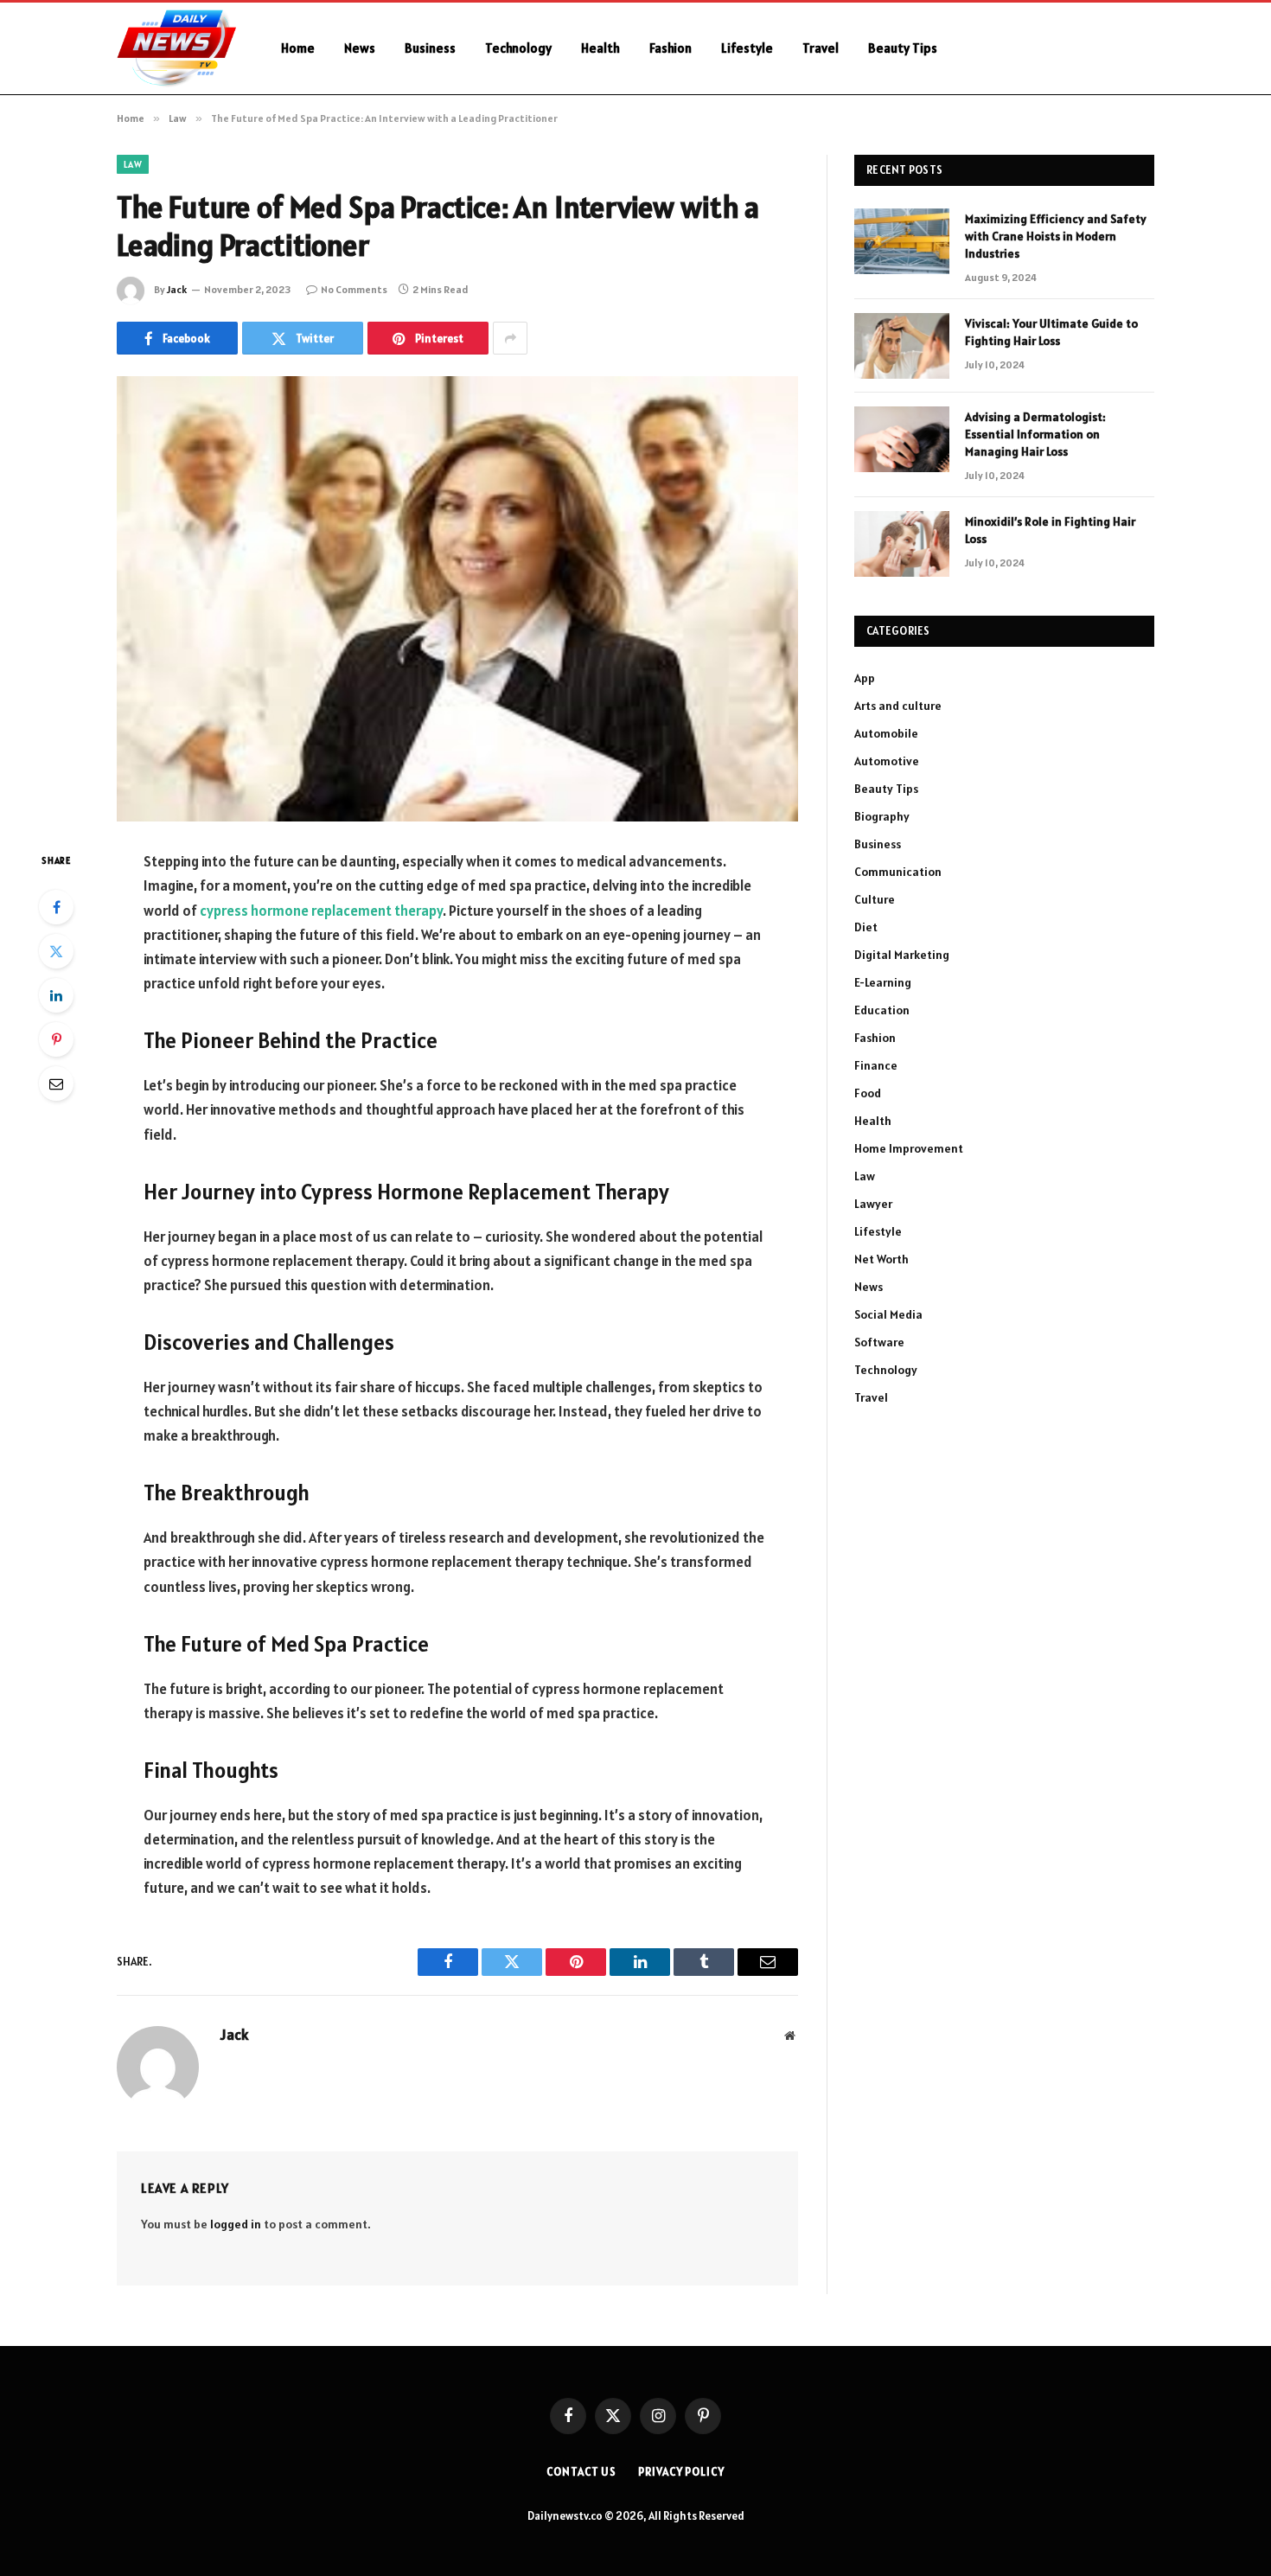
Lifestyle (747, 48)
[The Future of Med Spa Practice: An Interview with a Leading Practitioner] (457, 599)
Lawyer (873, 1204)
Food (868, 1093)
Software (879, 1342)
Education (882, 1010)
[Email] (56, 1083)
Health (600, 48)
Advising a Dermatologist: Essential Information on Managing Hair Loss (1035, 434)
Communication (898, 872)
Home (298, 48)
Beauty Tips (903, 48)
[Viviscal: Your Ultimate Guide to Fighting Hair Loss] (902, 346)
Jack (177, 289)
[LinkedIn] (56, 995)
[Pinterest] (56, 1039)
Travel (821, 48)
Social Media (888, 1314)
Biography (882, 816)
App (865, 678)
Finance (876, 1065)
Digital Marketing (902, 955)
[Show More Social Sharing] (510, 338)
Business (430, 48)
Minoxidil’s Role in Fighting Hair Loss (1050, 530)
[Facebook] (56, 907)
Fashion (671, 48)
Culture (875, 899)
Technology (518, 48)
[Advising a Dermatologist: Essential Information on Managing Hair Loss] (902, 439)
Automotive (887, 761)
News (360, 48)
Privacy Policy (681, 2472)
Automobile (886, 733)
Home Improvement (909, 1148)
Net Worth (881, 1259)
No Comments (354, 289)
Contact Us (581, 2472)
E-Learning (883, 982)
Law (133, 164)
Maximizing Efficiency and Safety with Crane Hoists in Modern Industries (1056, 236)
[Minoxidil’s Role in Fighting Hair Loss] (902, 544)
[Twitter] (56, 951)
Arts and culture (898, 706)
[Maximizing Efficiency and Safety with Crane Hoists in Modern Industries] (902, 241)
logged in (236, 2224)
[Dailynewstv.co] (176, 48)
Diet (866, 927)
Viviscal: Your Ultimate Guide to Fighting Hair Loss (1051, 332)
